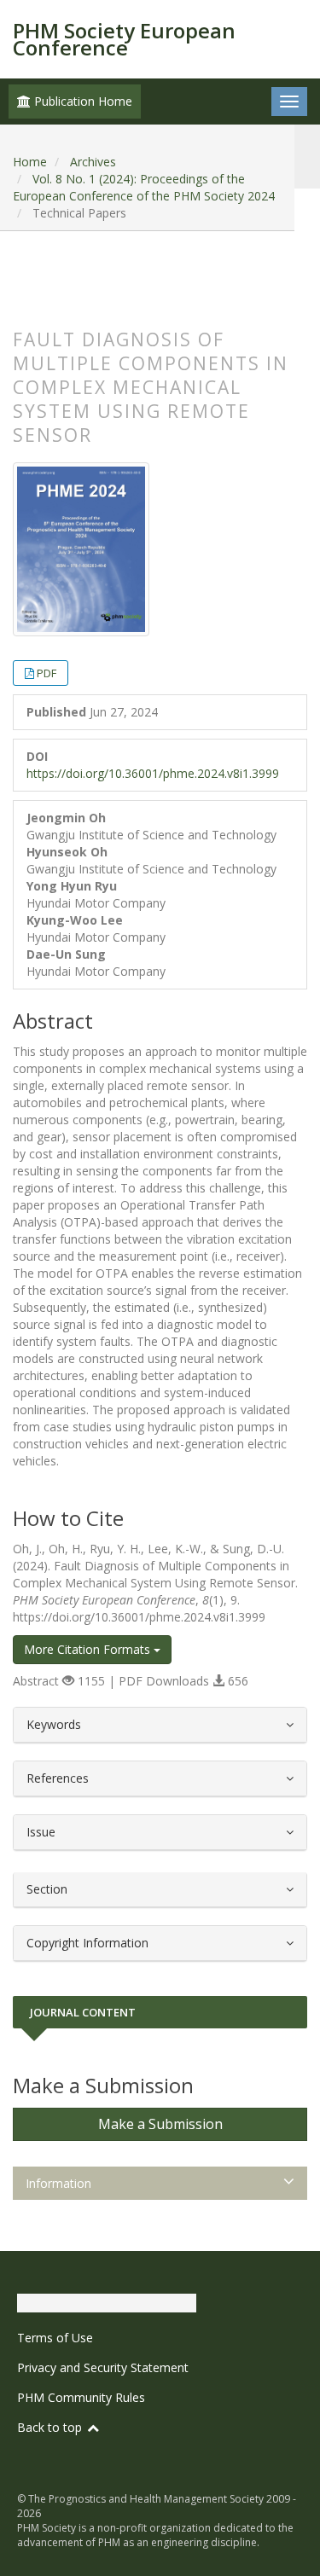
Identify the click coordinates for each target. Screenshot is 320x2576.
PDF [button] (47, 673)
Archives (93, 162)
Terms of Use (55, 2338)
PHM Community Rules (81, 2397)
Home (30, 162)
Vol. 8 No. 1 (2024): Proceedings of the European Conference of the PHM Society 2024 (144, 187)
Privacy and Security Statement (103, 2367)
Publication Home (81, 101)
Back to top (51, 2427)
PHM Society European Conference (124, 39)
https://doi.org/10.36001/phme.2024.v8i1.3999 (153, 773)
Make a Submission (160, 2124)
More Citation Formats (89, 1649)
